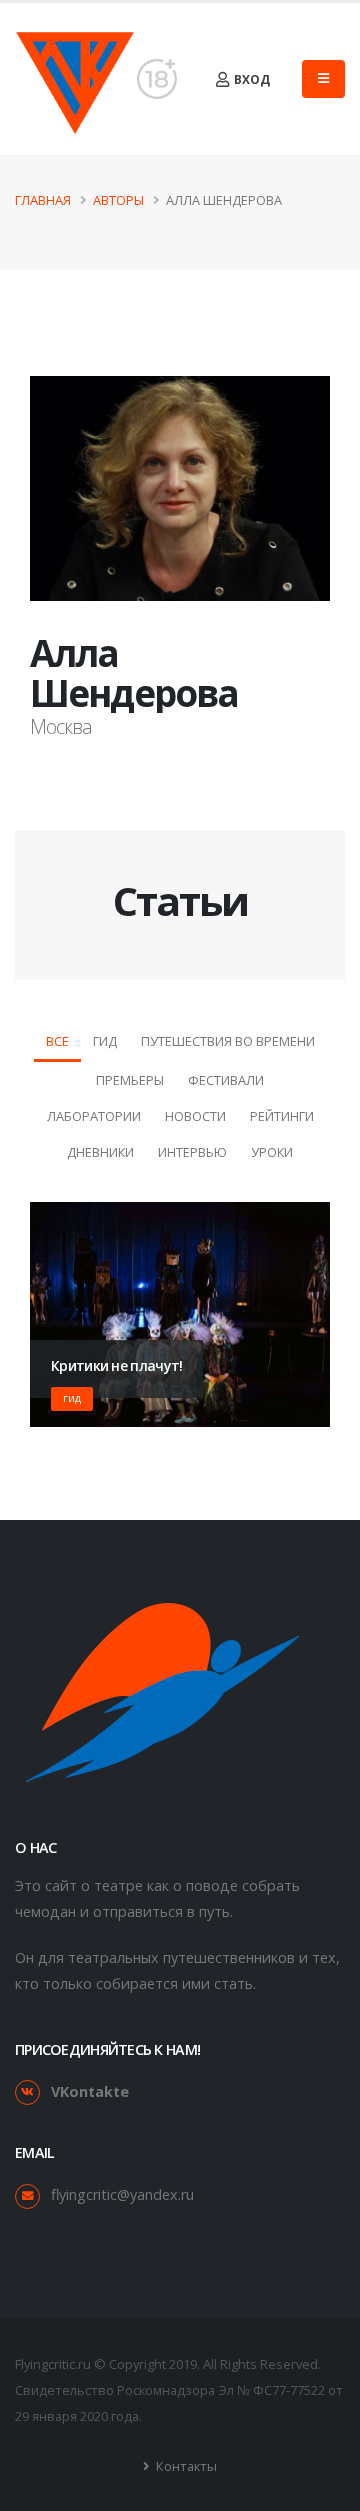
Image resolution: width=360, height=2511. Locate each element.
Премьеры (130, 1080)
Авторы (118, 200)
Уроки (272, 1152)
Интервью (192, 1152)
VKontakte (90, 2091)
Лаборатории (94, 1116)
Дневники (100, 1152)
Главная (43, 200)
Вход (250, 79)
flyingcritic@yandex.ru (122, 2194)
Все (57, 1041)
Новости (195, 1116)
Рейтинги (282, 1116)
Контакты (185, 2466)
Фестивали (226, 1080)
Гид (105, 1041)
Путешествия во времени (228, 1041)
